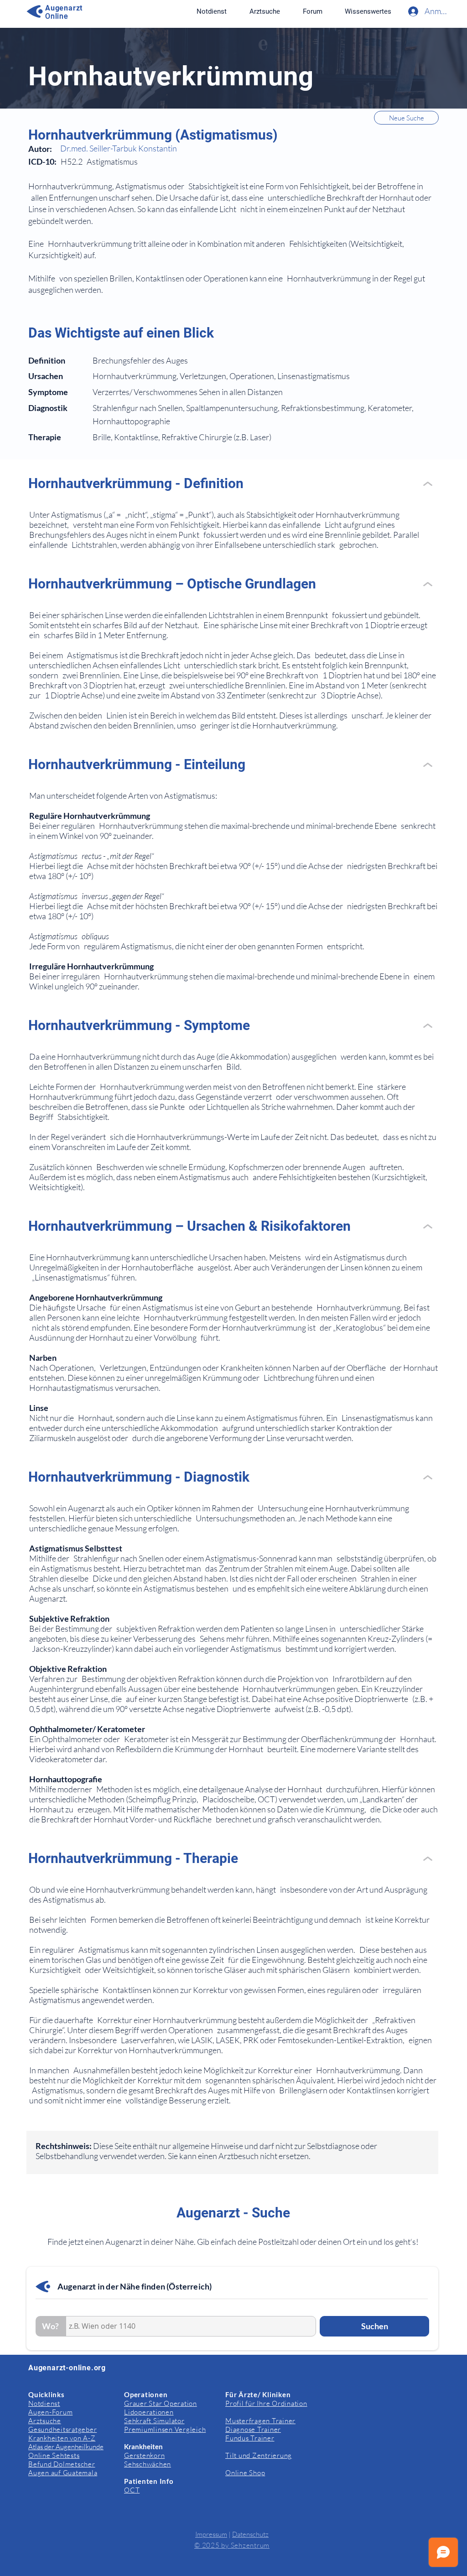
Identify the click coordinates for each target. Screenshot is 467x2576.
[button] (368, 11)
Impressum (211, 2534)
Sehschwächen (148, 2464)
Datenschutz (250, 2534)
